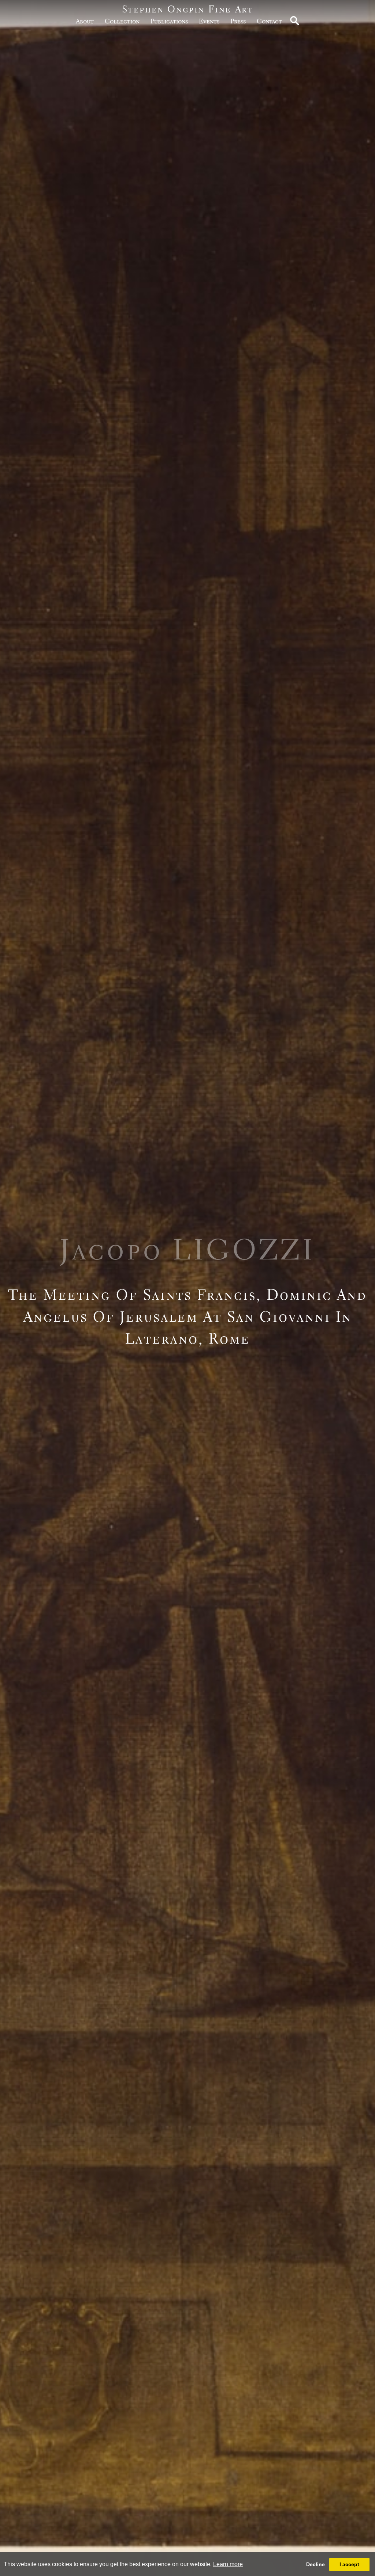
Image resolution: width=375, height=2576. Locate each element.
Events (209, 21)
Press (238, 21)
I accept (349, 2564)
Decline (315, 2564)
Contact (269, 21)
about (85, 21)
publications (169, 21)
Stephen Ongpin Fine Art (188, 9)
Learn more (228, 2564)
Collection (122, 21)
